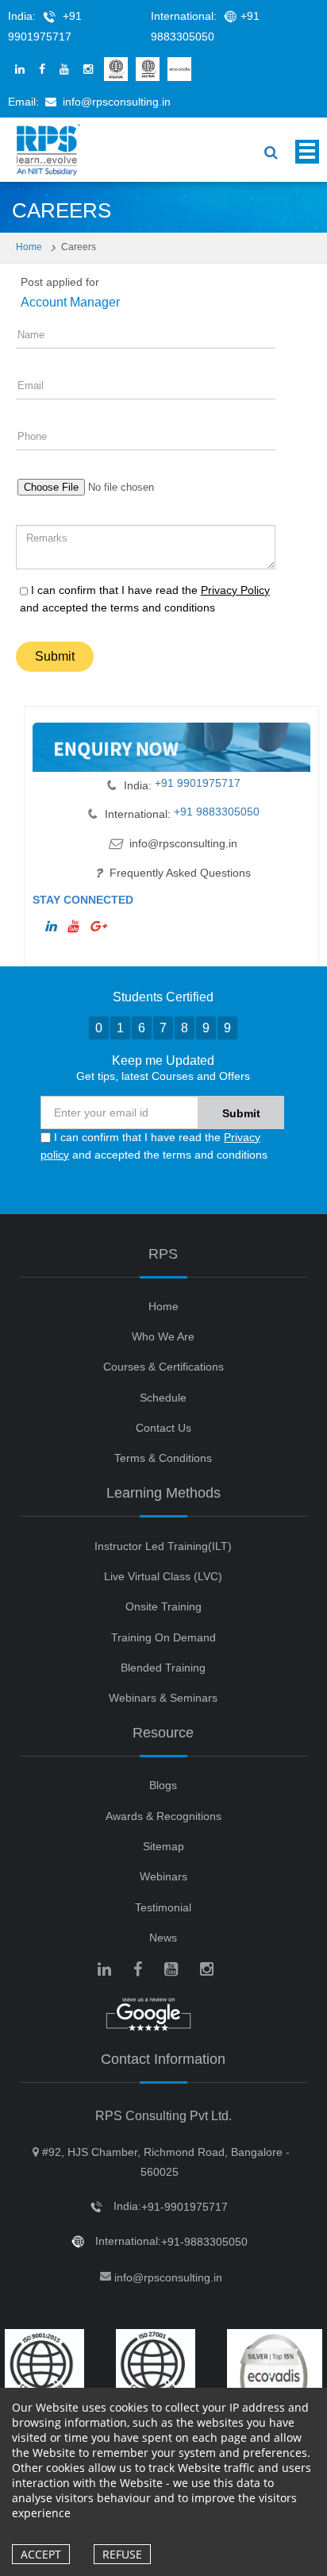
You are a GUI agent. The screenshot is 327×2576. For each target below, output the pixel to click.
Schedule (163, 1398)
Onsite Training (163, 1606)
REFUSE (122, 2554)
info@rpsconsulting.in (117, 102)
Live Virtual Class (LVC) (163, 1576)
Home (30, 247)
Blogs (163, 1785)
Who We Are (163, 1336)
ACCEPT (41, 2554)
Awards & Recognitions (163, 1816)
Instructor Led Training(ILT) (163, 1546)
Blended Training (163, 1668)
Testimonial (163, 1907)
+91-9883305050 (204, 2242)
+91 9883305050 (215, 812)
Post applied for (60, 282)
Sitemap (163, 1846)
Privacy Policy (235, 590)
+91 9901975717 (196, 783)
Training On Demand (163, 1637)
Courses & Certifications (163, 1367)
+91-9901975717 (185, 2207)
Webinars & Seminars (163, 1698)
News (163, 1938)
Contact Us (163, 1428)
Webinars (163, 1876)
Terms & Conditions (163, 1458)
